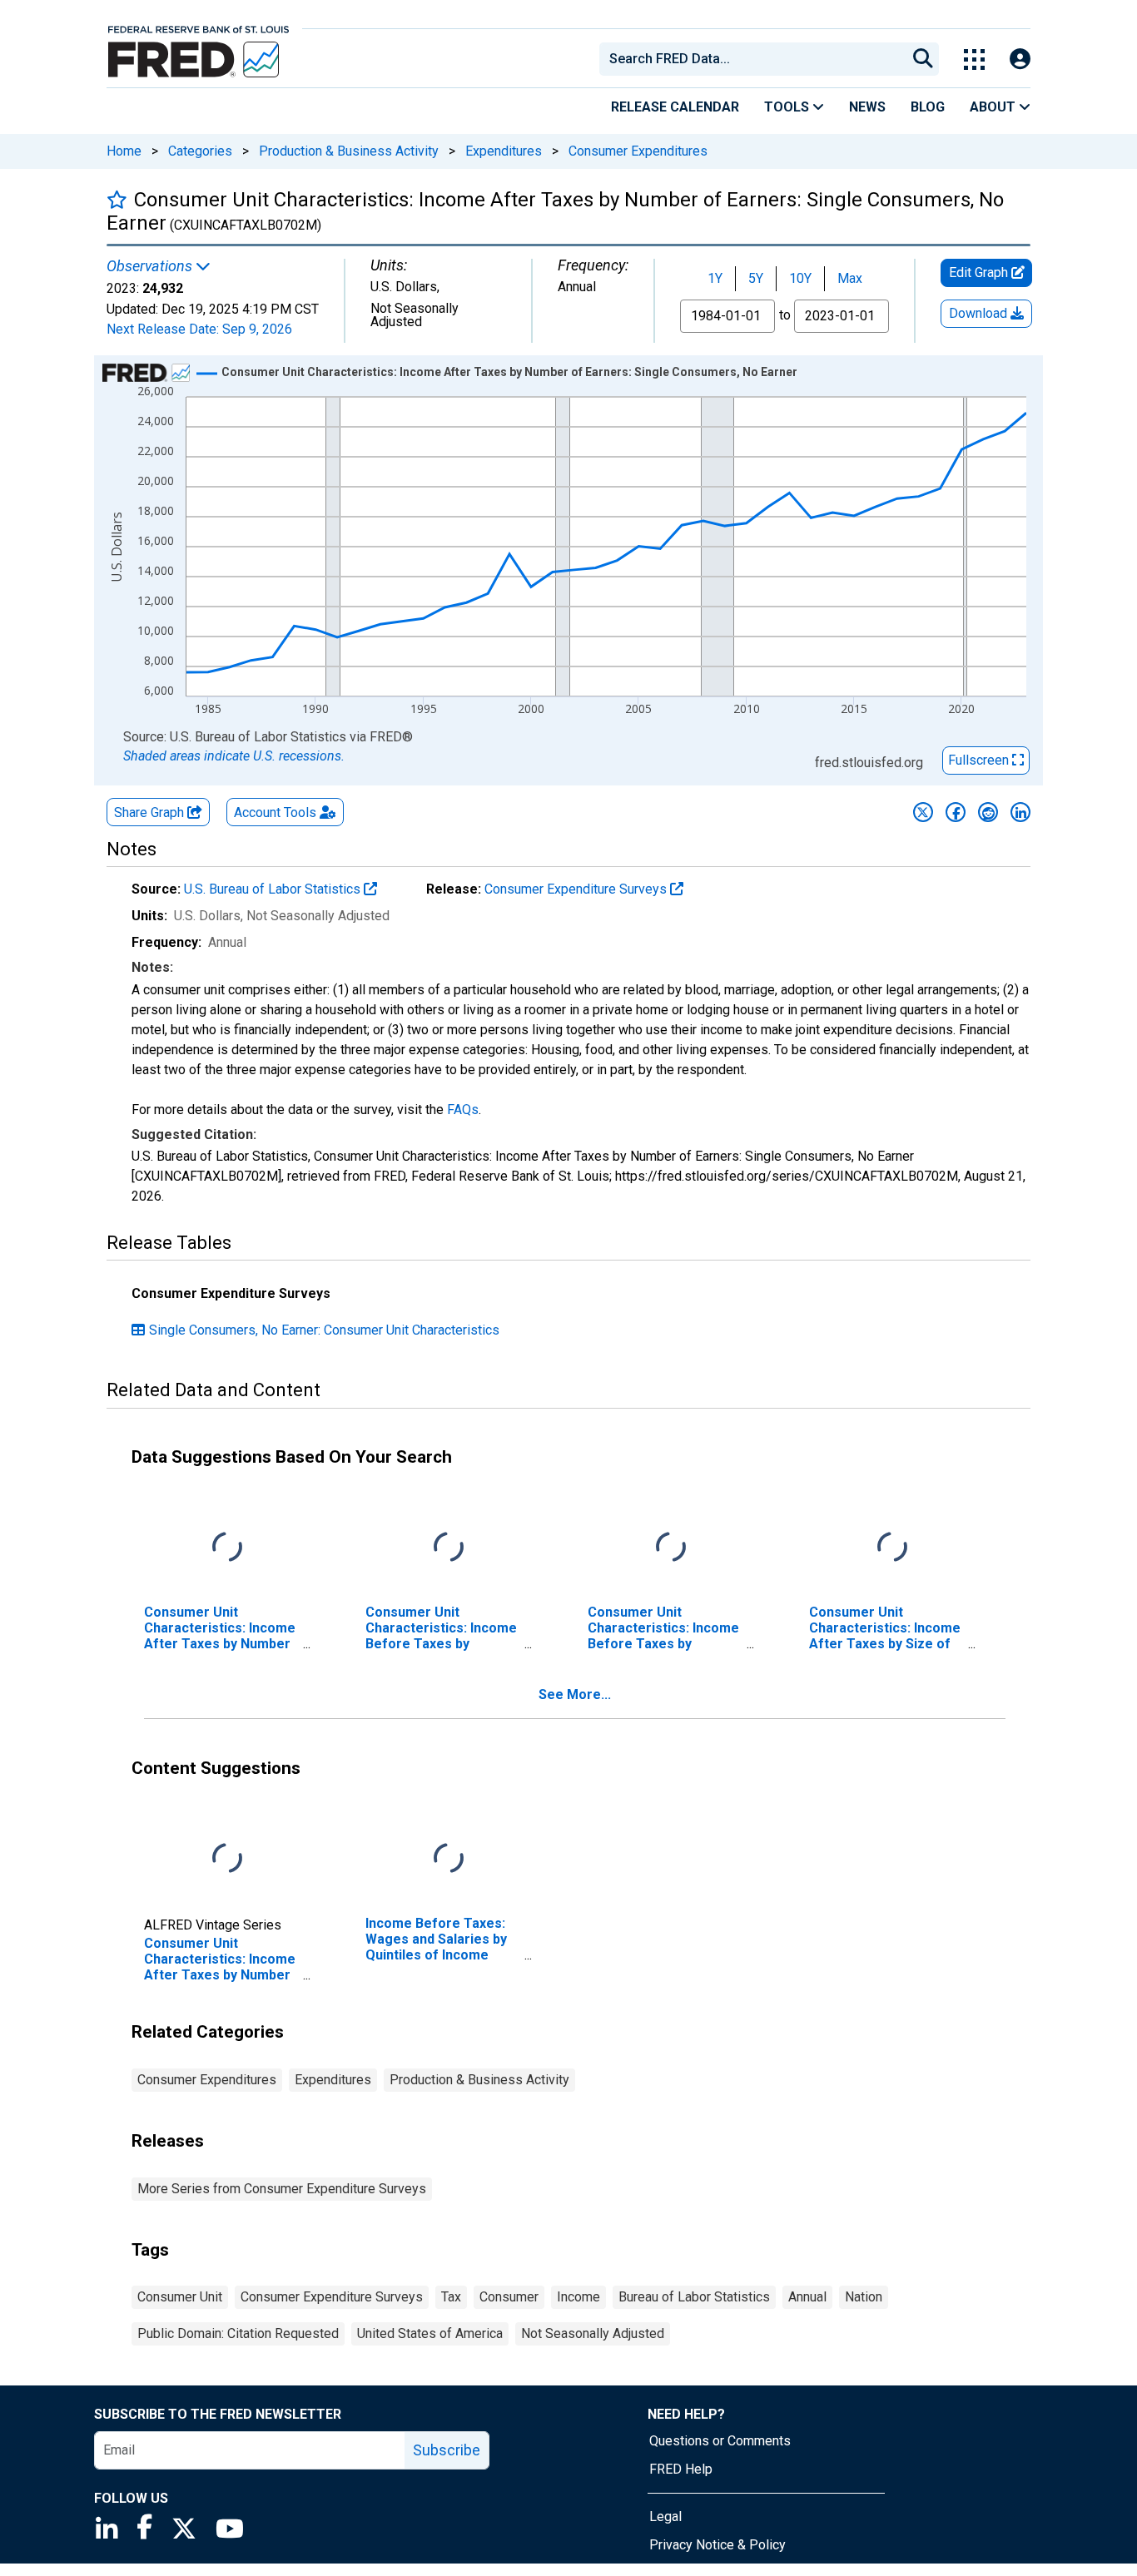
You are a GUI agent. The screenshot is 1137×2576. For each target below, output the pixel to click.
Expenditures (504, 151)
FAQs (463, 1110)
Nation (864, 2297)
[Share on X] (923, 812)
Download (980, 313)
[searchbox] (756, 59)
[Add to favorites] (117, 199)
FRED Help (681, 2469)
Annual (807, 2297)
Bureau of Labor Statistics (694, 2297)
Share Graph (151, 812)
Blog (928, 107)
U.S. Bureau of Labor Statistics (274, 889)
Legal (665, 2517)
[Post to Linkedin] (1020, 812)
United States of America (430, 2333)
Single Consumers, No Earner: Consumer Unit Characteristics (324, 1330)
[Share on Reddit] (988, 812)
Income (578, 2297)
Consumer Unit (180, 2297)
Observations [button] (151, 266)
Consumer (509, 2297)
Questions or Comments (720, 2441)
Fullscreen (980, 760)
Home (124, 151)
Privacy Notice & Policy (717, 2545)
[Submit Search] (923, 59)
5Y (756, 278)
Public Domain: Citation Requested (238, 2333)
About (994, 107)
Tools (788, 107)
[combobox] (752, 59)
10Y (800, 278)
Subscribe (447, 2450)
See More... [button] (575, 1694)
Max (850, 278)
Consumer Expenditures (638, 151)
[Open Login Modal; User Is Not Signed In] (1020, 59)
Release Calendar (675, 107)
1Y (715, 278)
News (867, 107)
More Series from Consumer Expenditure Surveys (282, 2189)
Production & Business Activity (349, 151)
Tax (451, 2297)
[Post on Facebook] (956, 812)
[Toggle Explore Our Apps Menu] (974, 59)
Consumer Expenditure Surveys (577, 889)
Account (275, 812)
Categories (200, 151)
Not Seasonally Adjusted (593, 2333)
